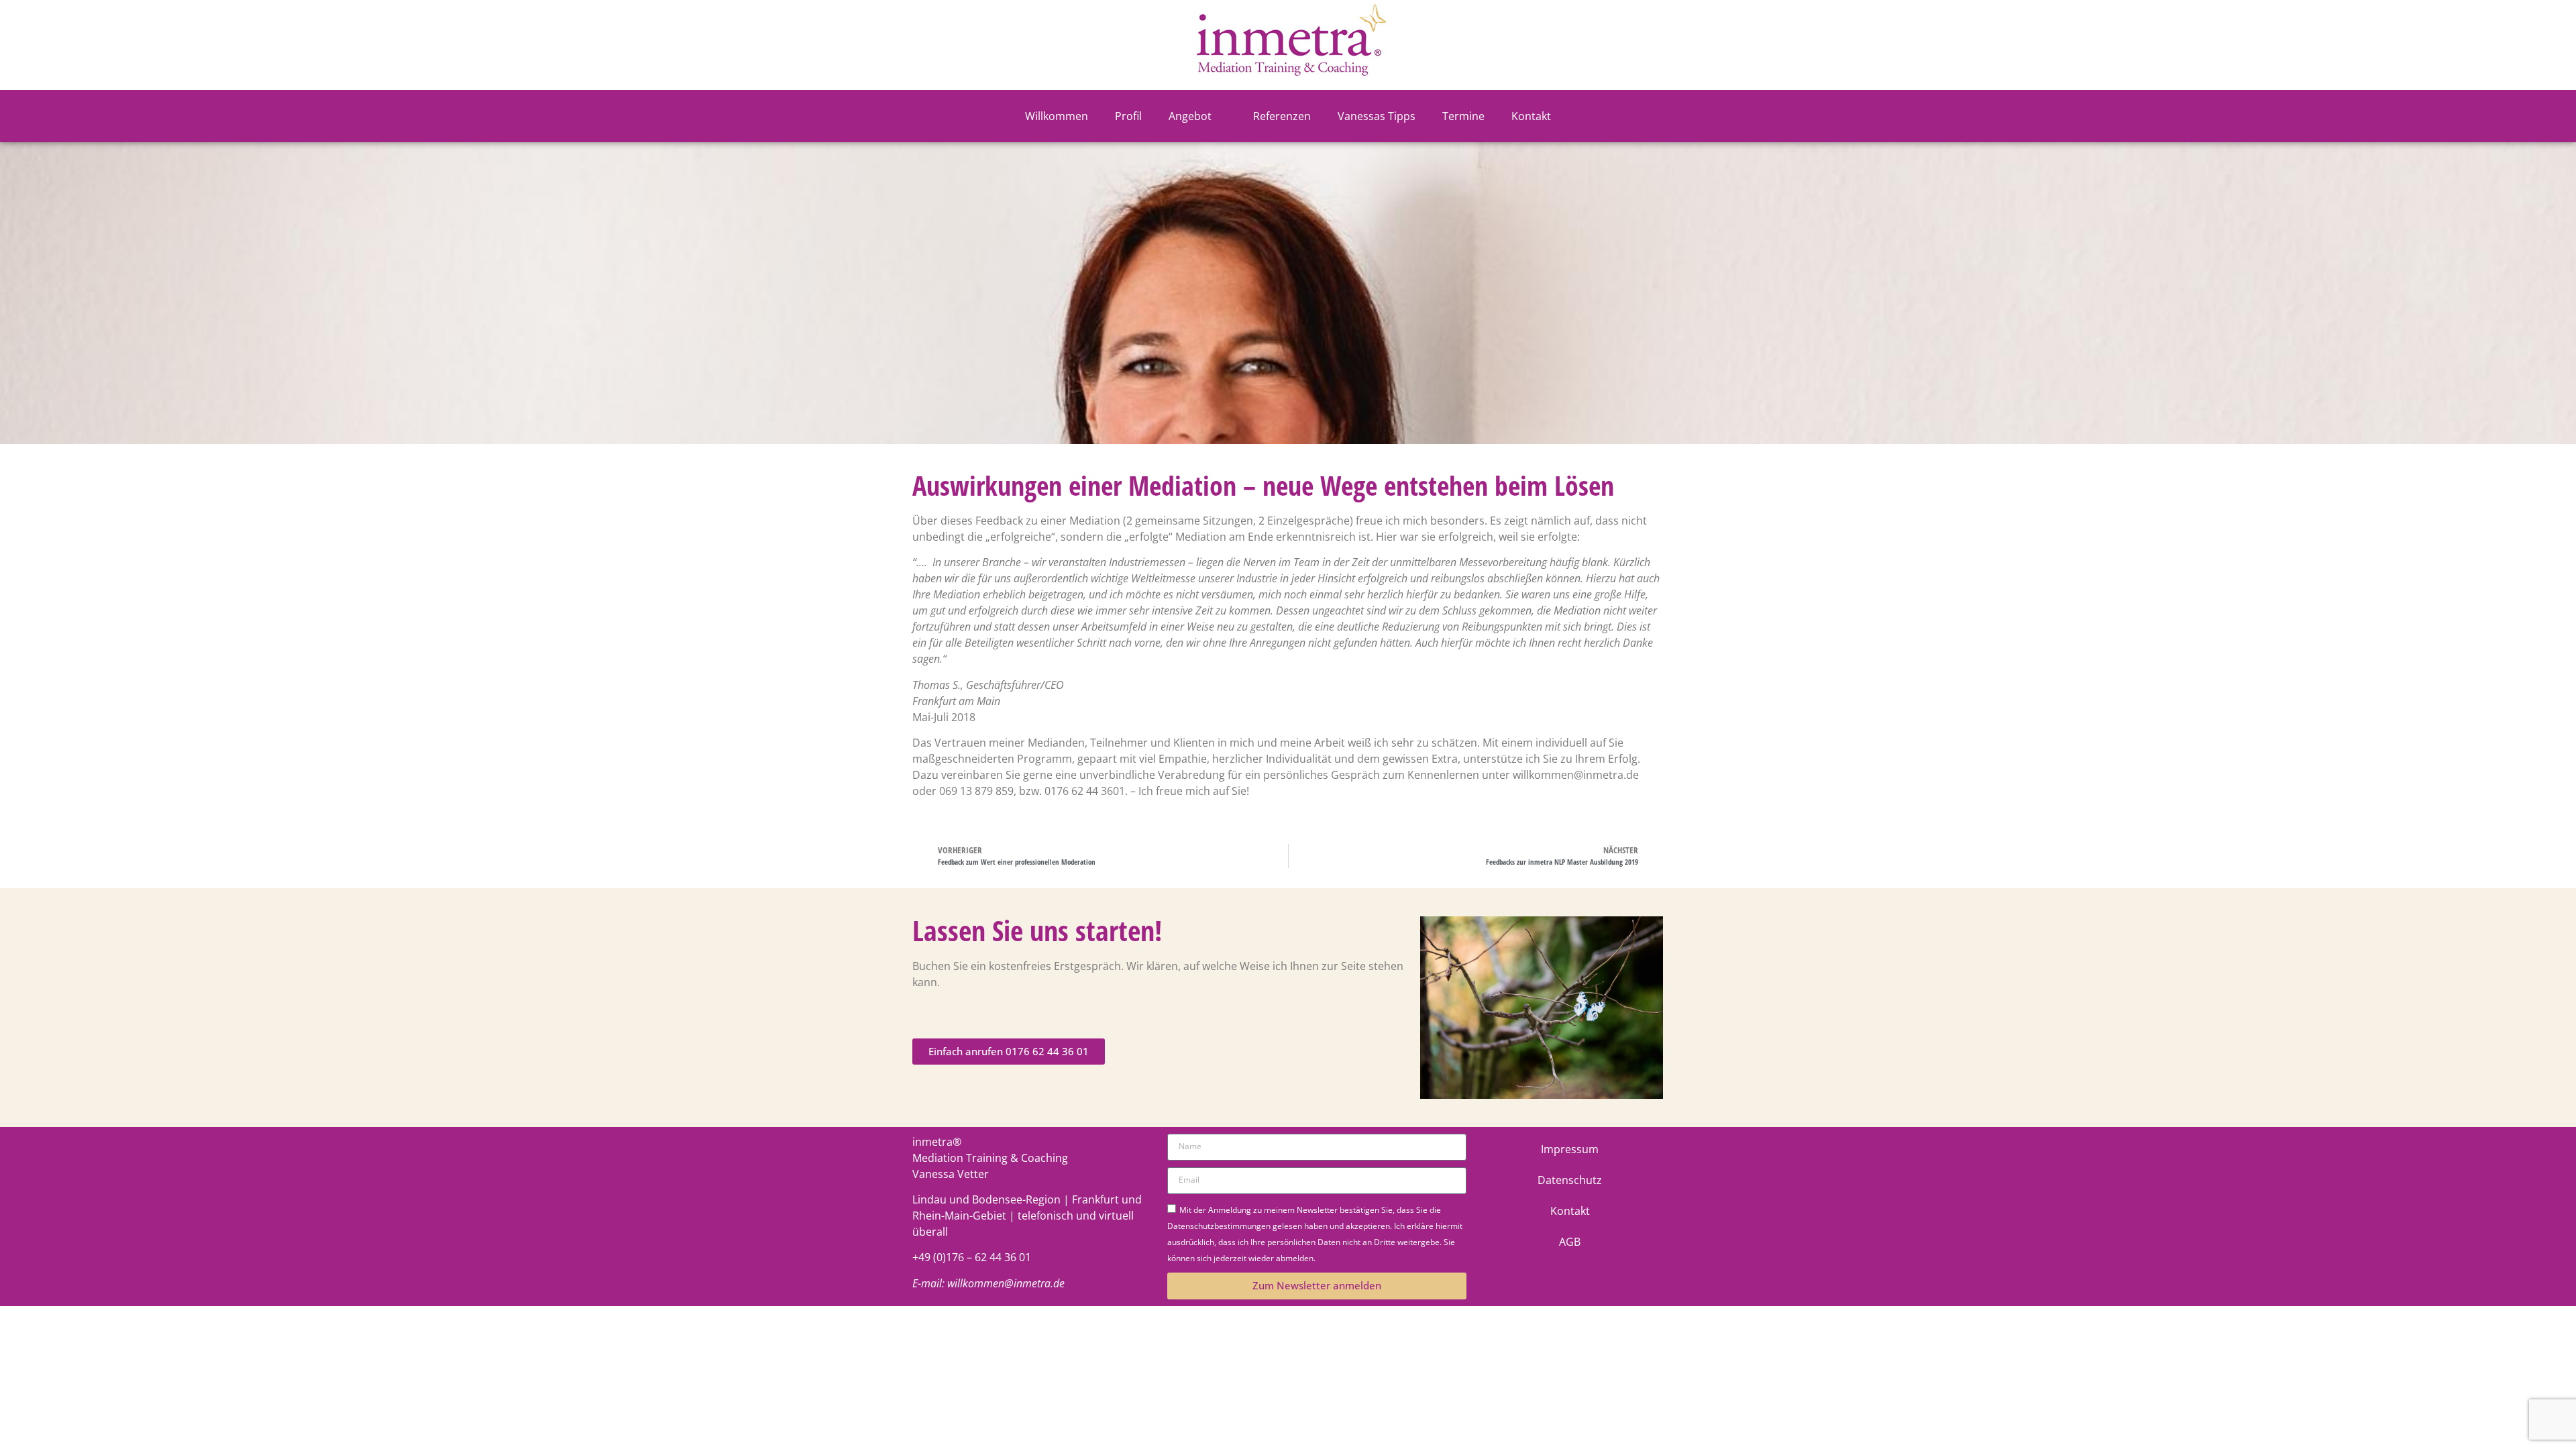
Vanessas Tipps (1377, 116)
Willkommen (1057, 116)
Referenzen (1282, 116)
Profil (1128, 116)
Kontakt (1531, 116)
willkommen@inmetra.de (1006, 1283)
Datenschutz (1570, 1180)
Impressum (1570, 1149)
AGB (1570, 1242)
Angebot (1190, 116)
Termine (1463, 116)
